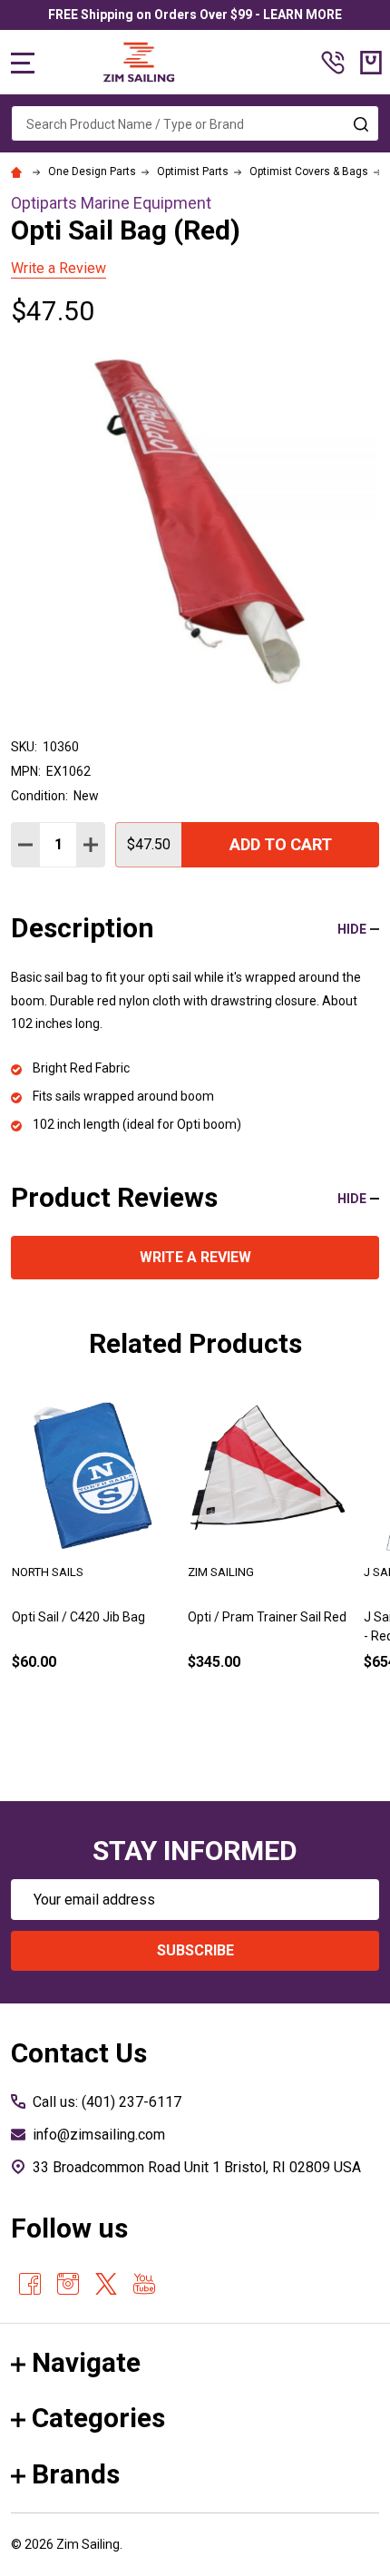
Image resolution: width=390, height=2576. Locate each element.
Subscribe (195, 1950)
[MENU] (23, 63)
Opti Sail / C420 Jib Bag (78, 1617)
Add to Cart (281, 844)
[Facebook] (30, 2284)
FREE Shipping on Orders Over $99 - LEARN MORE (195, 15)
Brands (76, 2474)
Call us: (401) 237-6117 (107, 2102)
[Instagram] (68, 2284)
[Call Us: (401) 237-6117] (333, 63)
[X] (106, 2284)
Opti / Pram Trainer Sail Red (267, 1617)
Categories (98, 2418)
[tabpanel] (93, 1560)
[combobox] (195, 123)
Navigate (86, 2362)
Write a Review (58, 268)
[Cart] (371, 63)
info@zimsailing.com (99, 2135)
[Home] (19, 171)
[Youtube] (144, 2284)
